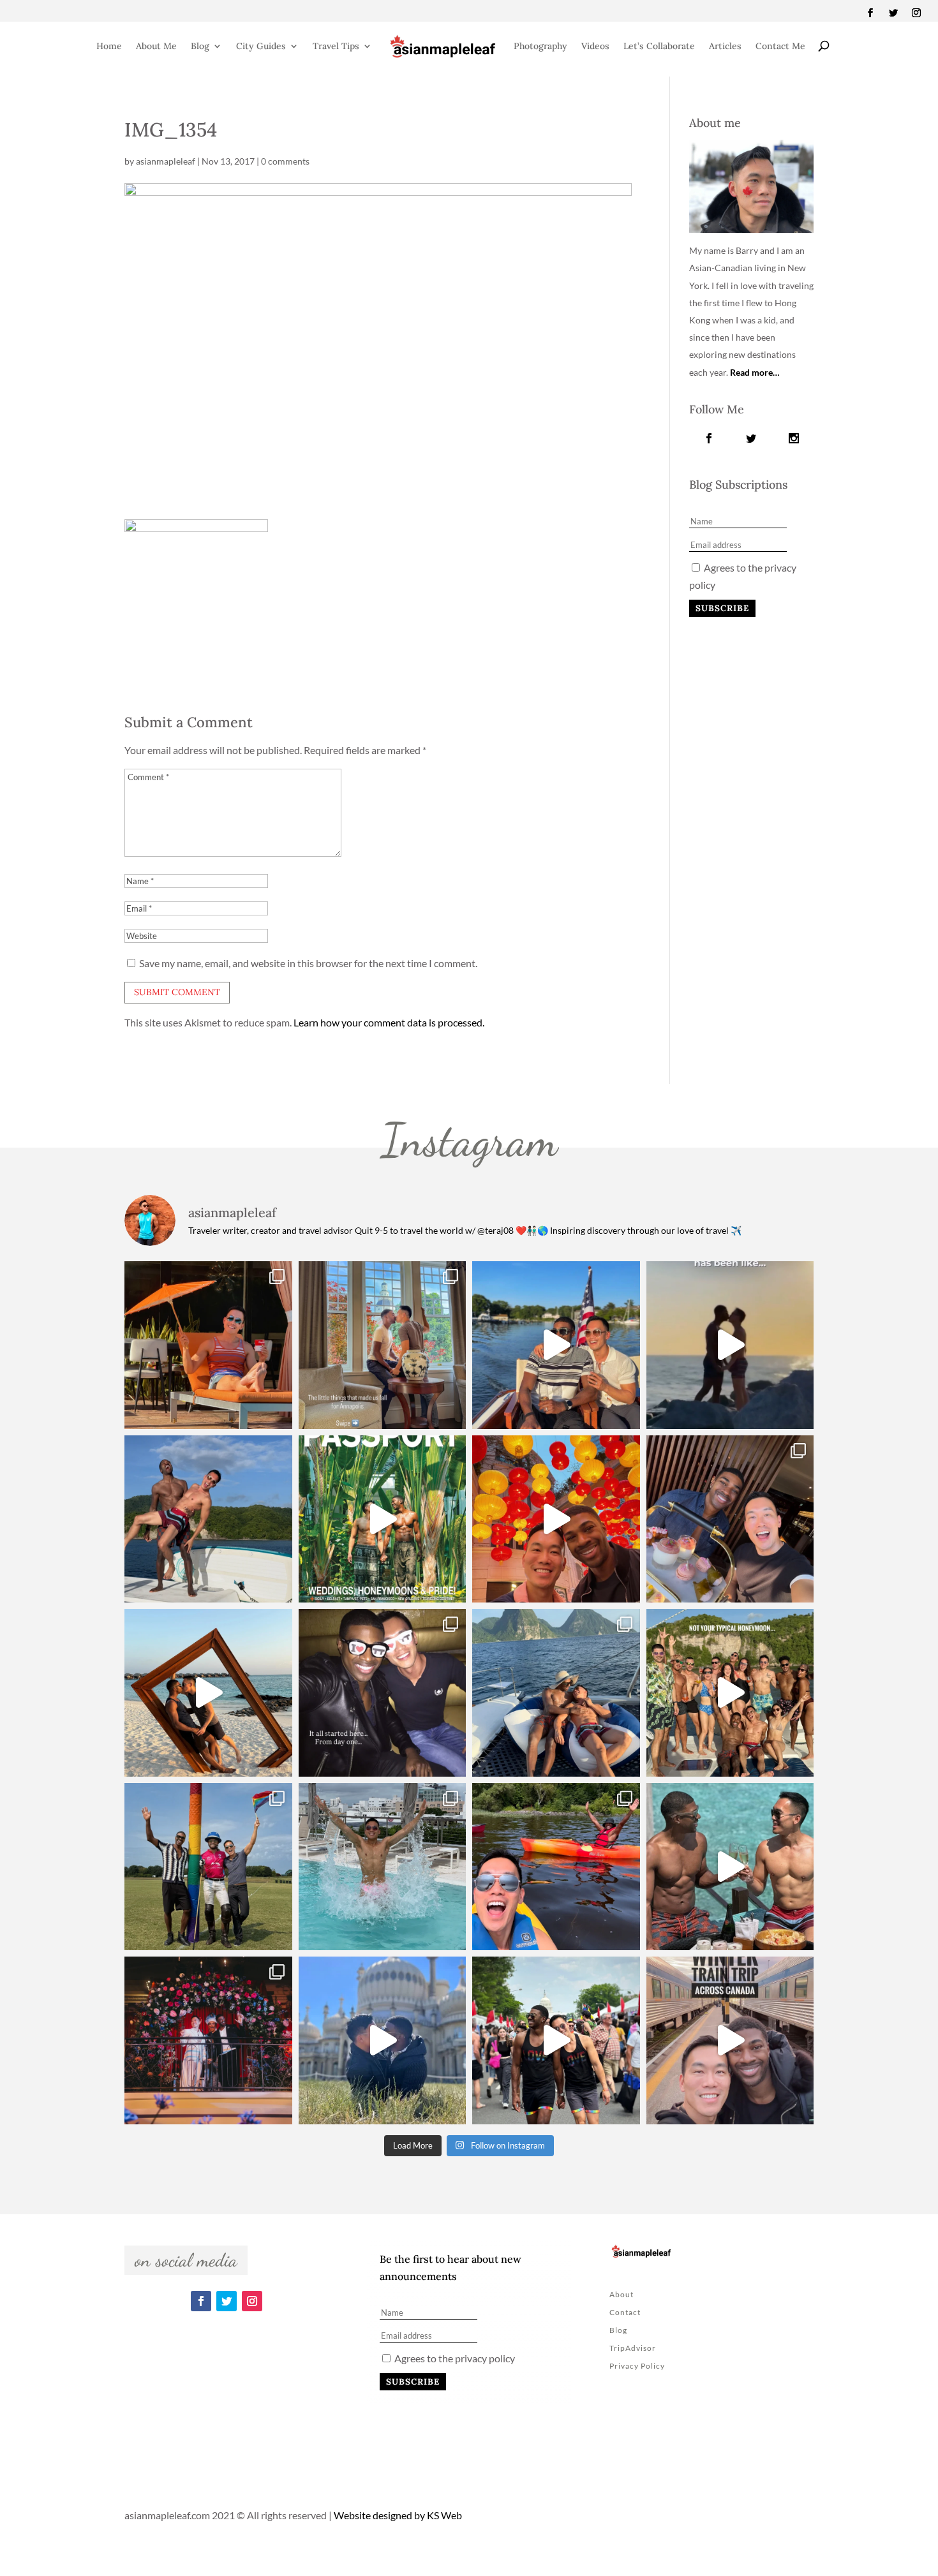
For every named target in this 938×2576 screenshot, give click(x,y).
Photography (540, 46)
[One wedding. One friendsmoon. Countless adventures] (730, 1345)
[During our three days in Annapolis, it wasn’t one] (383, 1345)
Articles (725, 46)
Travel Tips (336, 46)
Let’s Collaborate (659, 46)
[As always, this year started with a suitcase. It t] (208, 1693)
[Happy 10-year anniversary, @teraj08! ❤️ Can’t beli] (383, 1693)
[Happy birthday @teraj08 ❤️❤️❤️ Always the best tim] (208, 1519)
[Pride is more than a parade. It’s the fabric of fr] (556, 2040)
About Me (156, 46)
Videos (595, 46)
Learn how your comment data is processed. (389, 1022)
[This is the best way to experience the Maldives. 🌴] (730, 1867)
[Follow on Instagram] (916, 13)
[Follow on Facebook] (870, 13)
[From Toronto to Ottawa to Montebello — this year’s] (556, 1867)
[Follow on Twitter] (893, 13)
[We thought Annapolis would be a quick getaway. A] (556, 1345)
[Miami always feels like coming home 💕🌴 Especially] (383, 1867)
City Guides (261, 46)
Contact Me (780, 46)
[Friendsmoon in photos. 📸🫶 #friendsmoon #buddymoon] (556, 1693)
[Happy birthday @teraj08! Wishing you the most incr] (383, 2040)
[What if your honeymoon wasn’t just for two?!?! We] (730, 1693)
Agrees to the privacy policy (454, 2358)
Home (109, 46)
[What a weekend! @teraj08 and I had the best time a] (208, 1867)
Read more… (755, 372)
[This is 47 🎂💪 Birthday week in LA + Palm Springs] (208, 1345)
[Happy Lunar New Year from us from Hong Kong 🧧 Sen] (556, 1519)
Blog (200, 46)
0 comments (285, 161)
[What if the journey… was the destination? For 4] (730, 2040)
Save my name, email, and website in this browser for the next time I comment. (308, 963)
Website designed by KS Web (398, 2515)
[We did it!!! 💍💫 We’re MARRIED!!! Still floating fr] (208, 2040)
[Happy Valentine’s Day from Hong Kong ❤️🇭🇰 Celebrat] (730, 1519)
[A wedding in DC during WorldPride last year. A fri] (383, 1519)
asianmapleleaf (166, 161)
